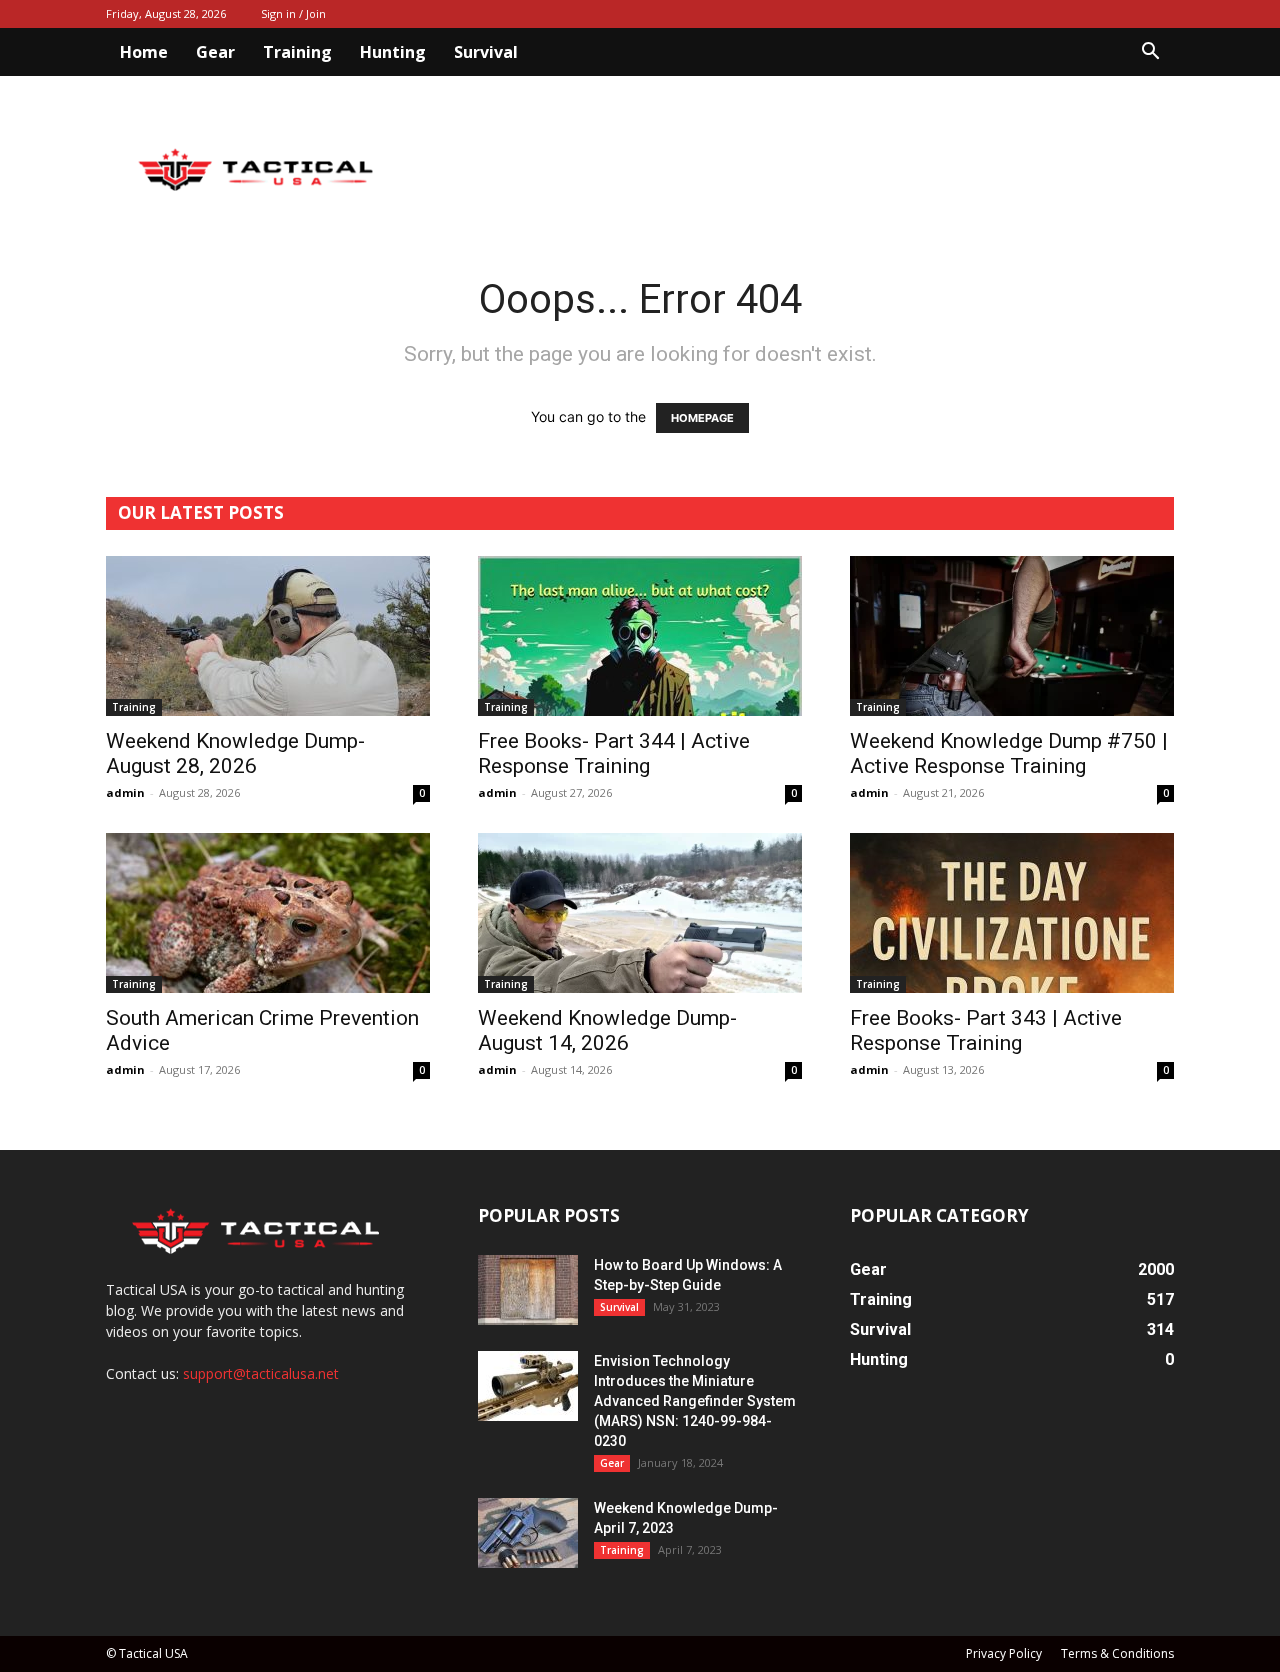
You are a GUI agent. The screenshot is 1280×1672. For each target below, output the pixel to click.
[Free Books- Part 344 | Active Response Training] (640, 636)
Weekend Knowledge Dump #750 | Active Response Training (1009, 753)
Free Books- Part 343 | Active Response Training (986, 1030)
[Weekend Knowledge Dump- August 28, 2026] (268, 636)
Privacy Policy (1004, 1653)
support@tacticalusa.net (261, 1373)
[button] (1150, 53)
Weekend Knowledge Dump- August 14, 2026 (607, 1030)
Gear (215, 52)
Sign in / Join (293, 13)
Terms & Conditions (1117, 1653)
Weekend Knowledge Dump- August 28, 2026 (235, 753)
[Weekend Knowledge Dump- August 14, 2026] (640, 913)
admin (125, 792)
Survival (486, 52)
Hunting (393, 52)
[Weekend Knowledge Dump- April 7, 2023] (528, 1533)
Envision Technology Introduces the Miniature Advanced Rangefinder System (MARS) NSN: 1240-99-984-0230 (695, 1401)
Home (144, 52)
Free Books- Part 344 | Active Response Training (614, 753)
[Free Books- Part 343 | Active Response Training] (1012, 913)
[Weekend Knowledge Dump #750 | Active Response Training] (1012, 636)
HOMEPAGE (702, 418)
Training (297, 52)
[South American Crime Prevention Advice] (268, 913)
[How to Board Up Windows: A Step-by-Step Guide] (528, 1290)
